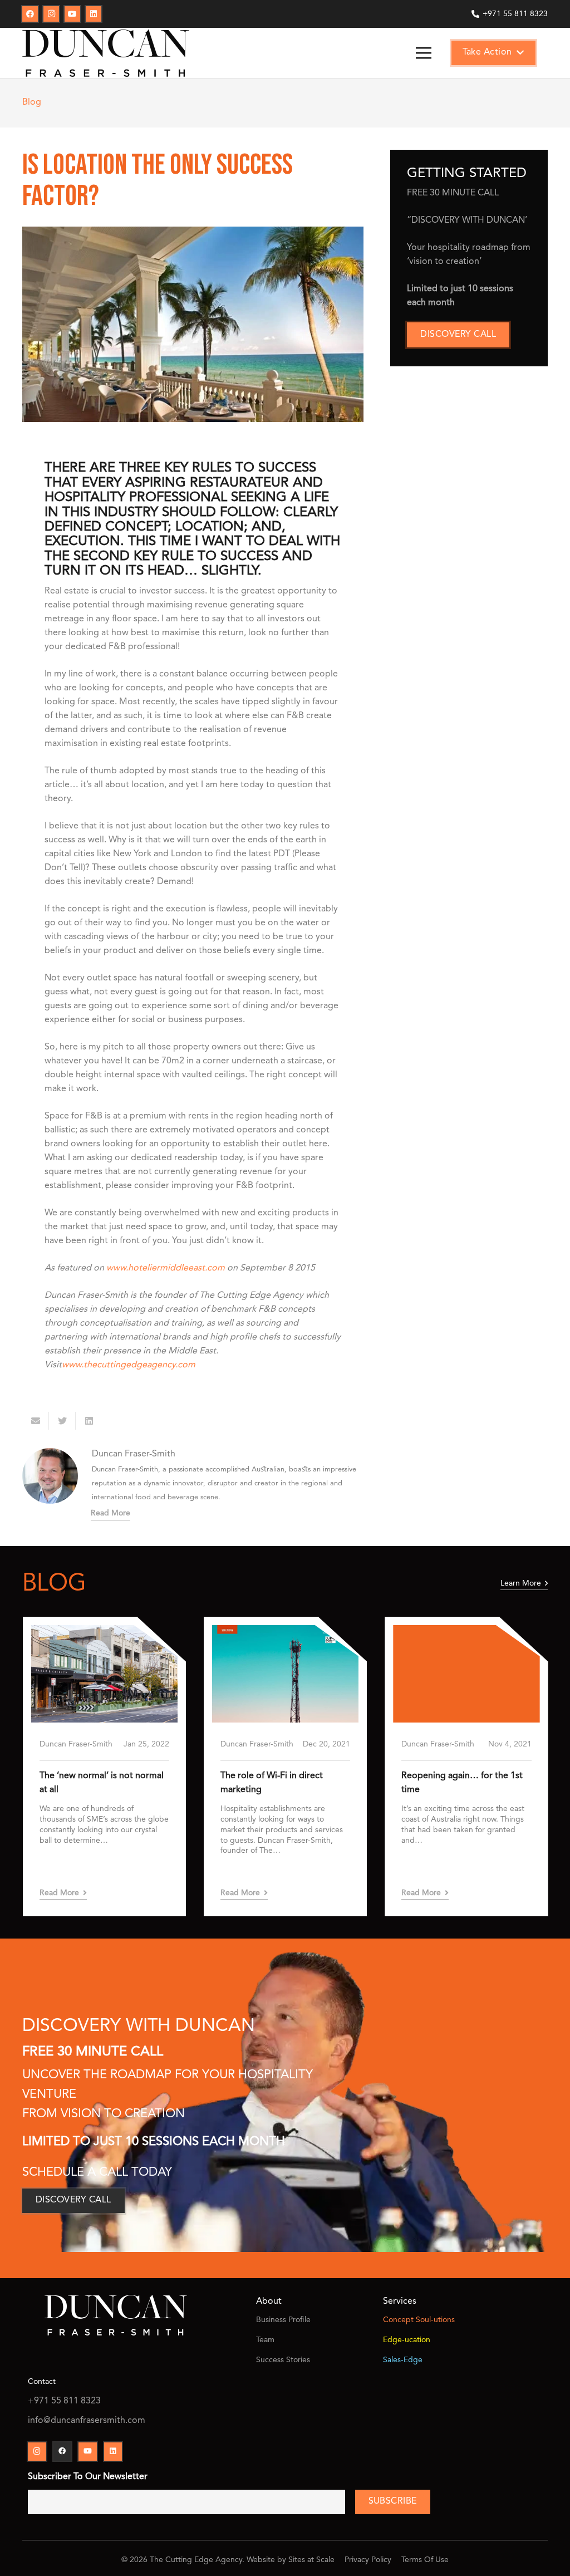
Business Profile (283, 2320)
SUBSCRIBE (393, 2501)
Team (265, 2340)
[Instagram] (51, 14)
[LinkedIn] (94, 14)
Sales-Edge (403, 2360)
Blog (32, 102)
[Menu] (424, 53)
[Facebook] (30, 14)
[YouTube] (72, 14)
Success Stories (283, 2360)
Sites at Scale (311, 2560)
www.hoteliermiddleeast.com (166, 1268)
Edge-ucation (407, 2340)
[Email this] (36, 1421)
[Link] (106, 53)
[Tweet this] (62, 1421)
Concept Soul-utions (419, 2320)
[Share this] (89, 1421)
